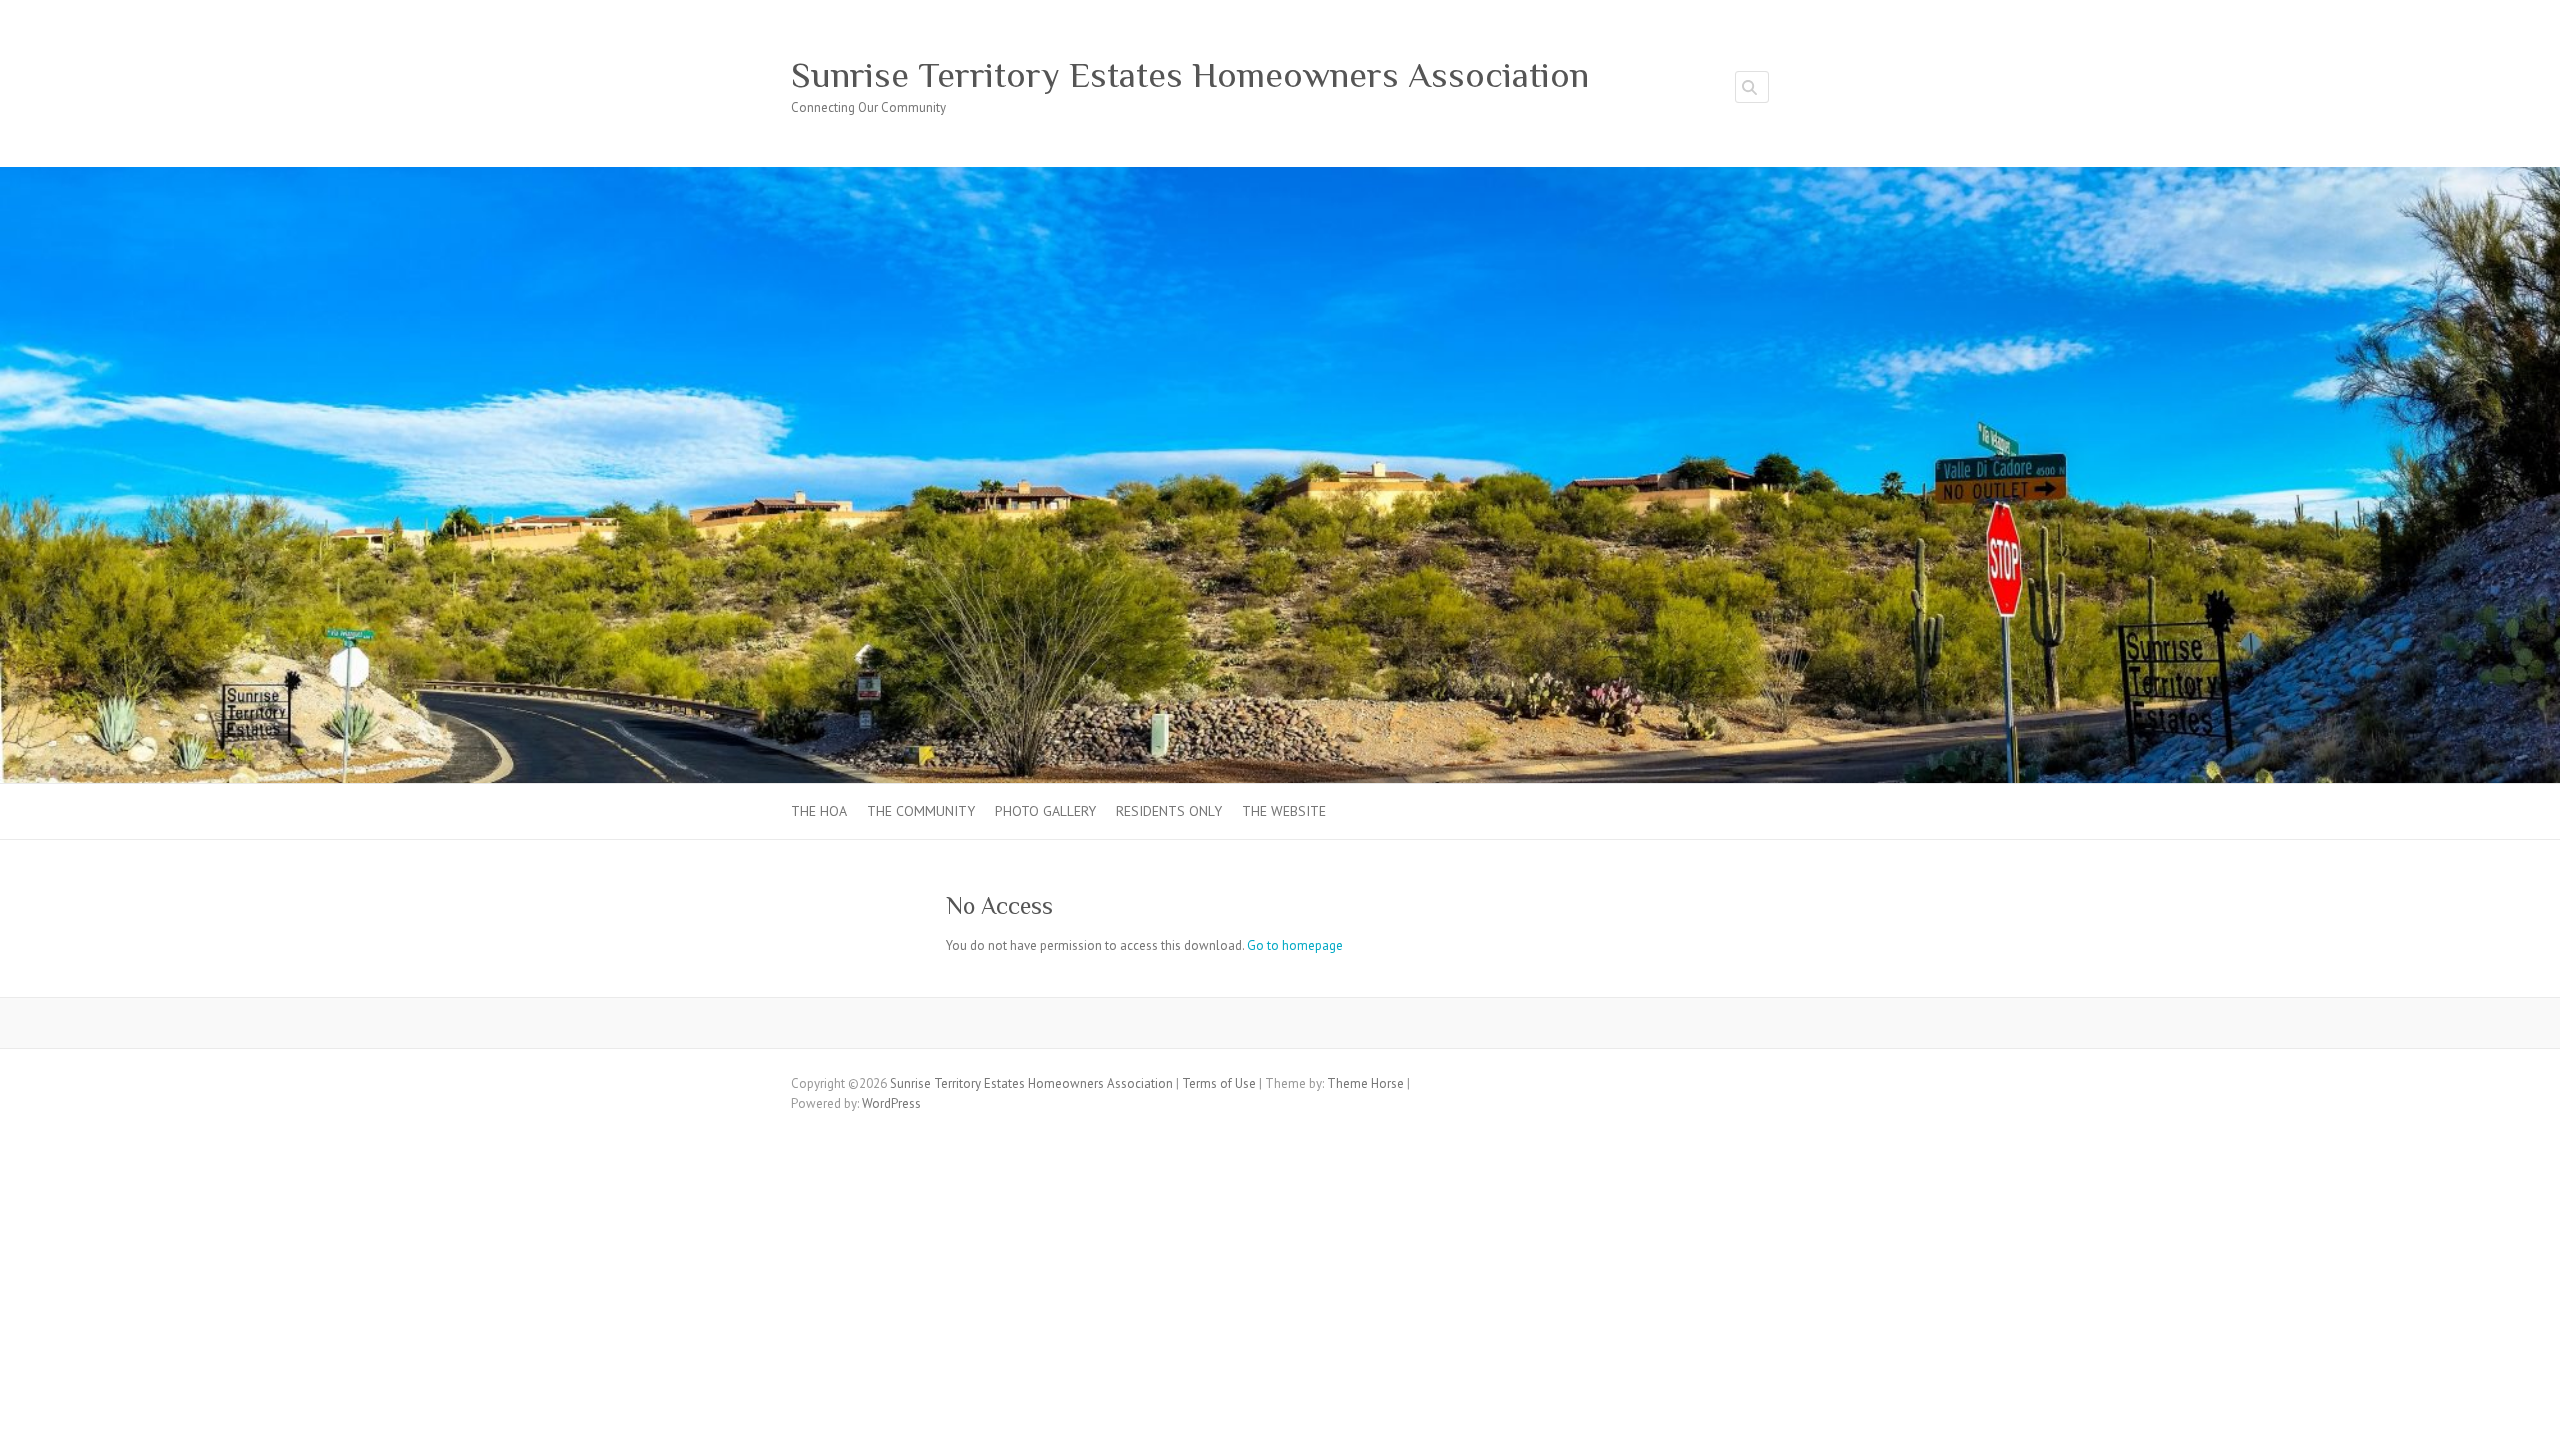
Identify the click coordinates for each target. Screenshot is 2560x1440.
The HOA (819, 811)
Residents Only (1169, 811)
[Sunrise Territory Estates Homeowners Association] (1280, 176)
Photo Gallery (1045, 811)
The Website (1284, 811)
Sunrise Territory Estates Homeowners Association (1190, 75)
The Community (921, 811)
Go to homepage (1295, 945)
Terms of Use (1219, 1083)
